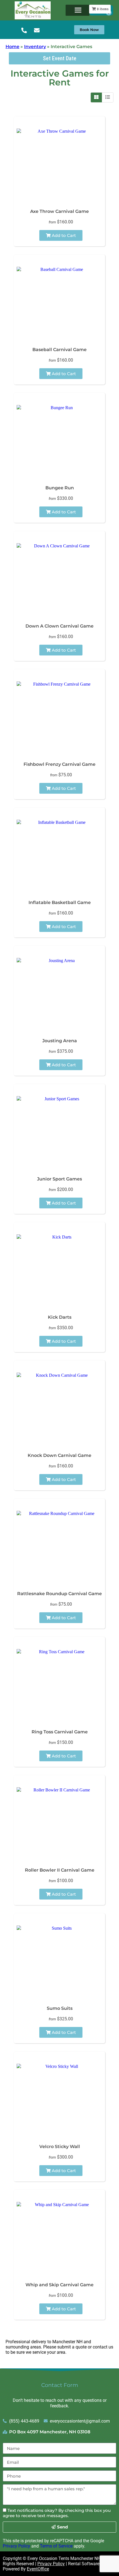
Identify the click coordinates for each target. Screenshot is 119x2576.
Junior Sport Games (59, 1179)
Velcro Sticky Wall (60, 2147)
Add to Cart (63, 235)
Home (12, 47)
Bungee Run (60, 488)
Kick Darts (60, 1317)
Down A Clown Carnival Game (59, 626)
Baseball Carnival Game (59, 350)
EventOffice (38, 2569)
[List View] (108, 97)
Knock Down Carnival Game (59, 1455)
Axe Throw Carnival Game (59, 211)
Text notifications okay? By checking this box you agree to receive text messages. (57, 2513)
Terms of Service (56, 2546)
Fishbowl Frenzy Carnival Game (59, 764)
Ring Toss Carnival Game (60, 1732)
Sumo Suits (60, 2008)
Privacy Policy (16, 2546)
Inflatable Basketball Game (60, 902)
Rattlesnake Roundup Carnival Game (59, 1594)
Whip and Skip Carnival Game (59, 2285)
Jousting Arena (60, 1041)
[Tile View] (96, 97)
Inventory (35, 47)
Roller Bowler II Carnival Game (60, 1870)
